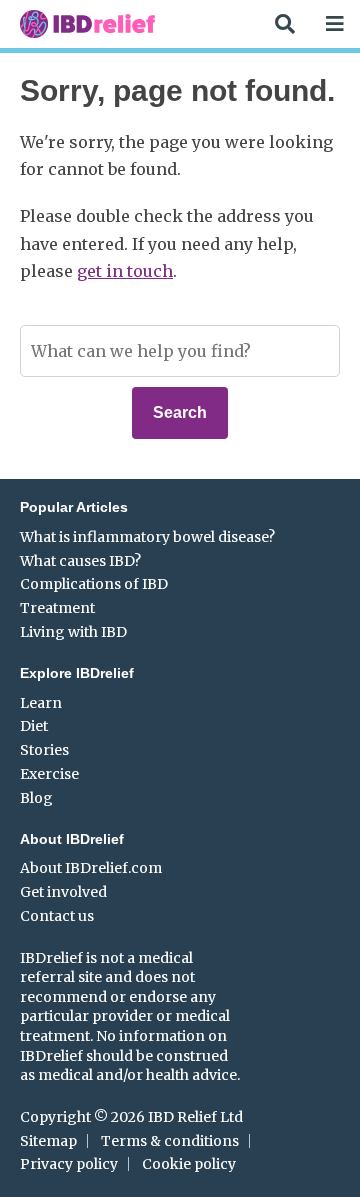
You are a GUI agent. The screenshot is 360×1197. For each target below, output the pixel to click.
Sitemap (48, 1141)
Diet (34, 726)
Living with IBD (73, 632)
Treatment (57, 608)
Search (180, 412)
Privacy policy (69, 1164)
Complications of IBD (94, 584)
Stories (44, 750)
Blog (36, 798)
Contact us (57, 916)
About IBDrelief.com (91, 868)
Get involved (63, 892)
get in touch (125, 271)
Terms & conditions (170, 1141)
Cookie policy (189, 1164)
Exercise (49, 774)
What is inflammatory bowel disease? (147, 537)
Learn (41, 703)
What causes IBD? (80, 561)
